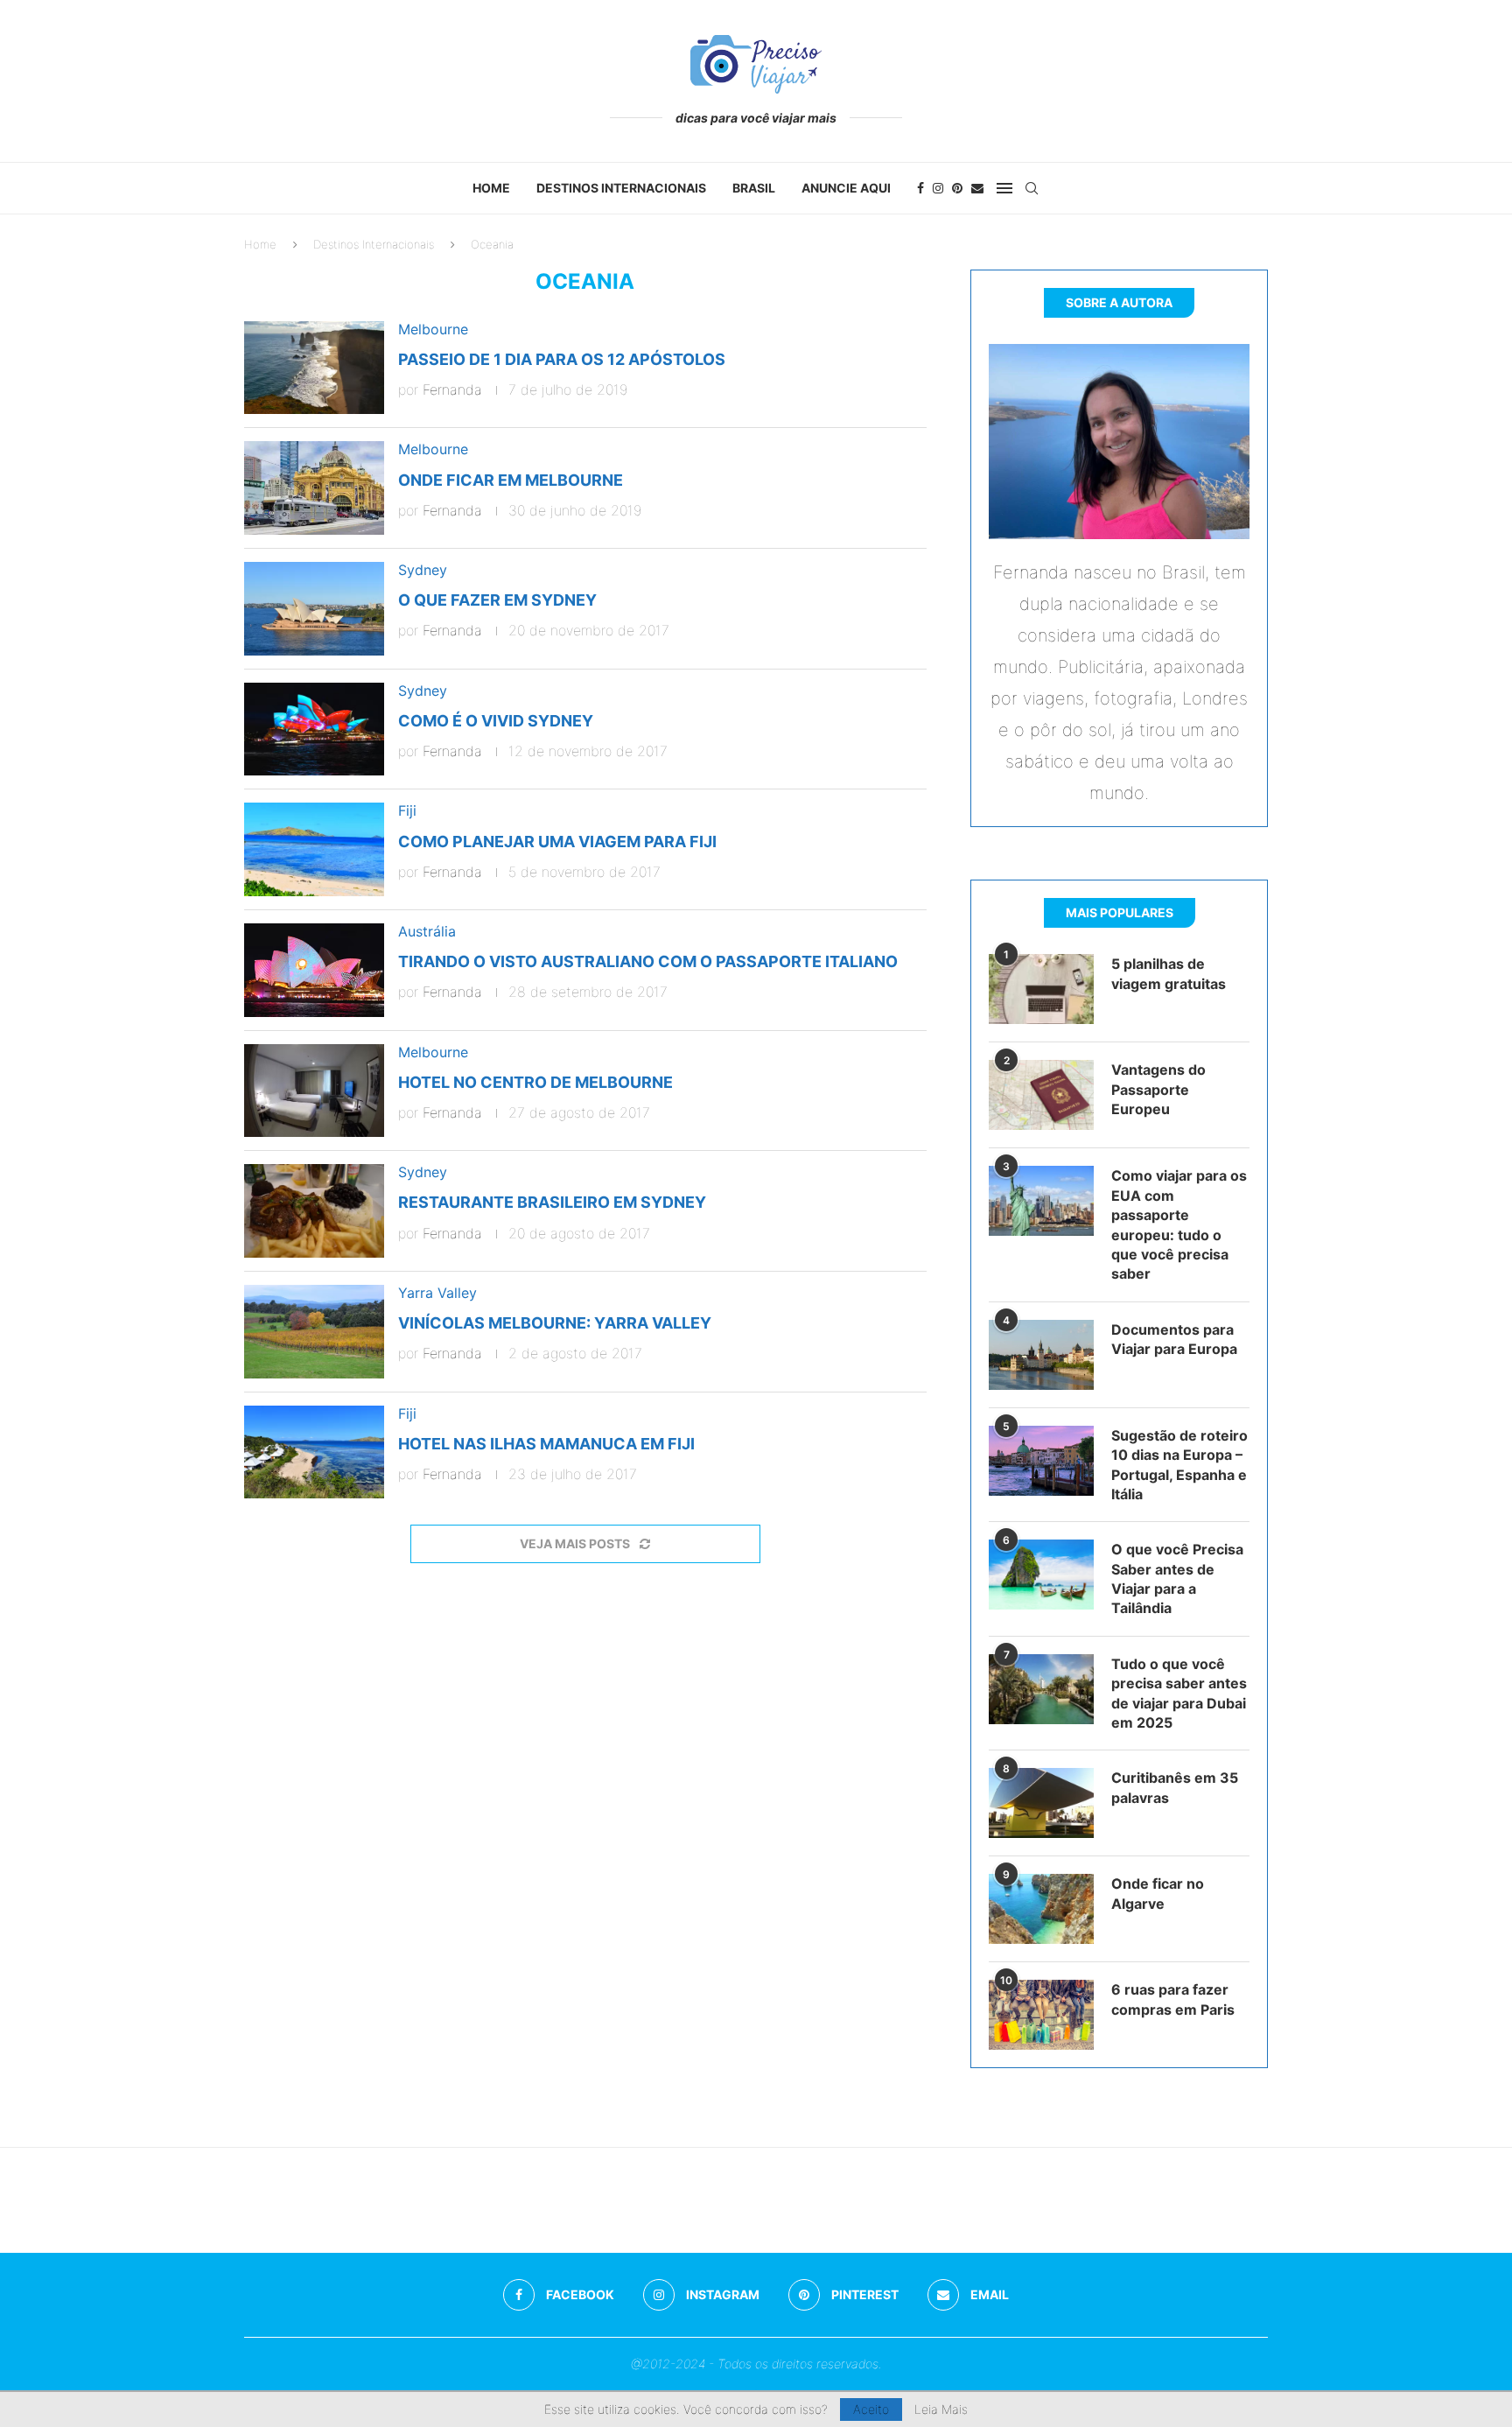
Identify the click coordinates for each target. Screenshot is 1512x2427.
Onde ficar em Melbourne (511, 480)
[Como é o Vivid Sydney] (314, 730)
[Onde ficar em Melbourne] (314, 488)
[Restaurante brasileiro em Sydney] (314, 1211)
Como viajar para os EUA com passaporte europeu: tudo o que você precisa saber (1179, 1224)
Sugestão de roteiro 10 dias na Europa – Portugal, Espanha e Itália (1179, 1465)
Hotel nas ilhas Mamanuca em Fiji (546, 1444)
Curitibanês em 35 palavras (1175, 1787)
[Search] (1032, 188)
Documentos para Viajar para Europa (1174, 1339)
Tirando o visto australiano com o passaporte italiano (648, 961)
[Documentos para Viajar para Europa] (1041, 1355)
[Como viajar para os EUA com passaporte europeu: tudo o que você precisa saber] (1041, 1201)
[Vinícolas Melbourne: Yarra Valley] (314, 1332)
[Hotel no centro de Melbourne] (314, 1091)
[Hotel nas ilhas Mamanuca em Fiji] (314, 1452)
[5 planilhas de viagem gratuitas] (1041, 989)
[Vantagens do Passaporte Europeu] (1041, 1095)
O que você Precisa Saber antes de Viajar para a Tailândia (1177, 1578)
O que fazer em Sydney (497, 600)
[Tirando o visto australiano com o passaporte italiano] (314, 970)
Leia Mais (941, 2409)
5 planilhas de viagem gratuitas (1169, 973)
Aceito (871, 2409)
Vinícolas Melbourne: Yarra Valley (555, 1323)
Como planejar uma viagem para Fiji (557, 842)
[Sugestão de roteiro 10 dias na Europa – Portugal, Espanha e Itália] (1041, 1461)
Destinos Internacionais (621, 188)
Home (491, 188)
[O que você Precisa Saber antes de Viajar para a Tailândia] (1041, 1575)
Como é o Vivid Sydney (496, 721)
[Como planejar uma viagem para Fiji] (314, 849)
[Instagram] (938, 188)
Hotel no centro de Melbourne (535, 1082)
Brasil (754, 188)
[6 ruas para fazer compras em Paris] (1041, 2015)
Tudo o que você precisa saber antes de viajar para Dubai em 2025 (1179, 1693)
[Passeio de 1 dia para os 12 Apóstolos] (314, 368)
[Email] (977, 188)
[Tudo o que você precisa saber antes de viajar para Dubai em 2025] (1041, 1689)
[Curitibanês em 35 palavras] (1041, 1803)
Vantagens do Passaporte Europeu (1158, 1089)
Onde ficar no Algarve (1158, 1893)
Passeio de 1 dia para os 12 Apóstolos (562, 359)
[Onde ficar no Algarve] (1041, 1909)
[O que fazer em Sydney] (314, 609)
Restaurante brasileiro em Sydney (552, 1202)
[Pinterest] (957, 188)
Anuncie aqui (846, 188)
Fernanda (452, 389)
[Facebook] (920, 188)
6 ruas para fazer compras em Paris (1173, 1999)
